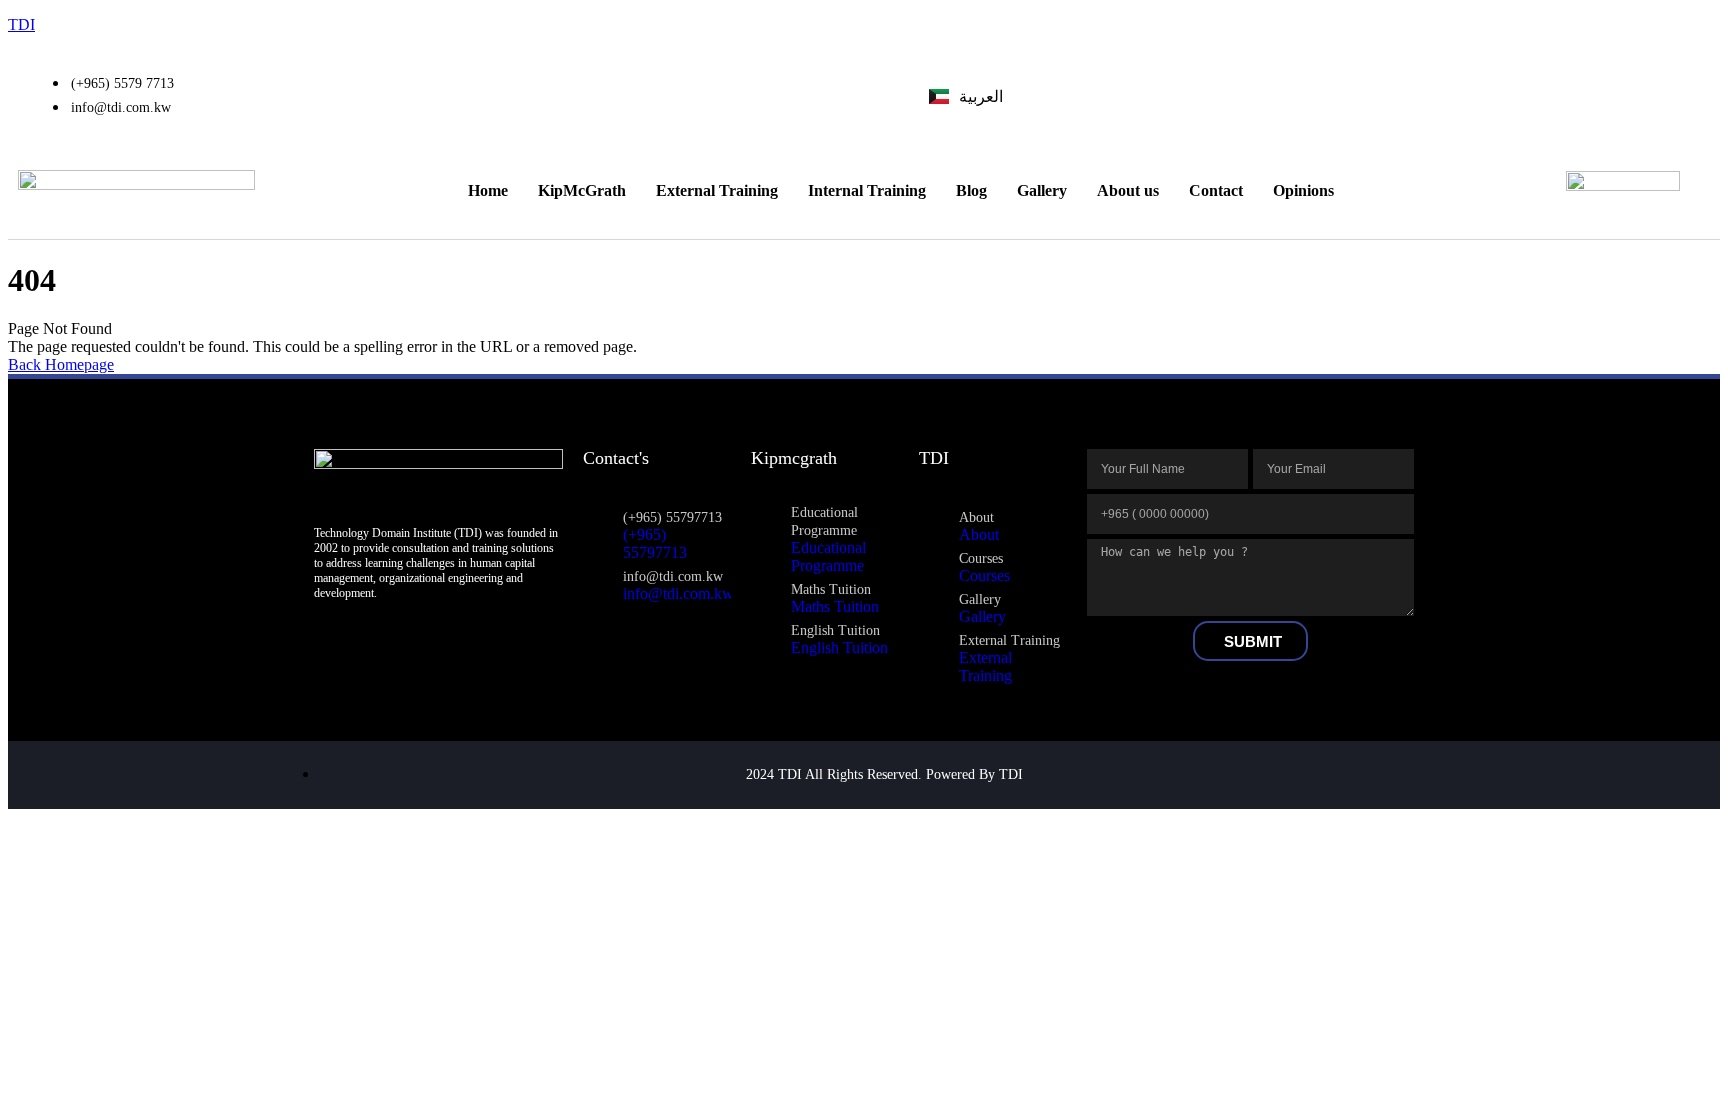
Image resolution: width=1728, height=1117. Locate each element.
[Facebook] (1547, 96)
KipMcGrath (582, 190)
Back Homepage (61, 364)
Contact (1216, 190)
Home (488, 190)
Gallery (1042, 190)
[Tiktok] (1679, 96)
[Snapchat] (1646, 96)
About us (1128, 190)
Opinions (1303, 190)
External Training (717, 190)
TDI (21, 24)
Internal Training (867, 190)
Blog (971, 190)
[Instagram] (1580, 96)
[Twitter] (1613, 96)
